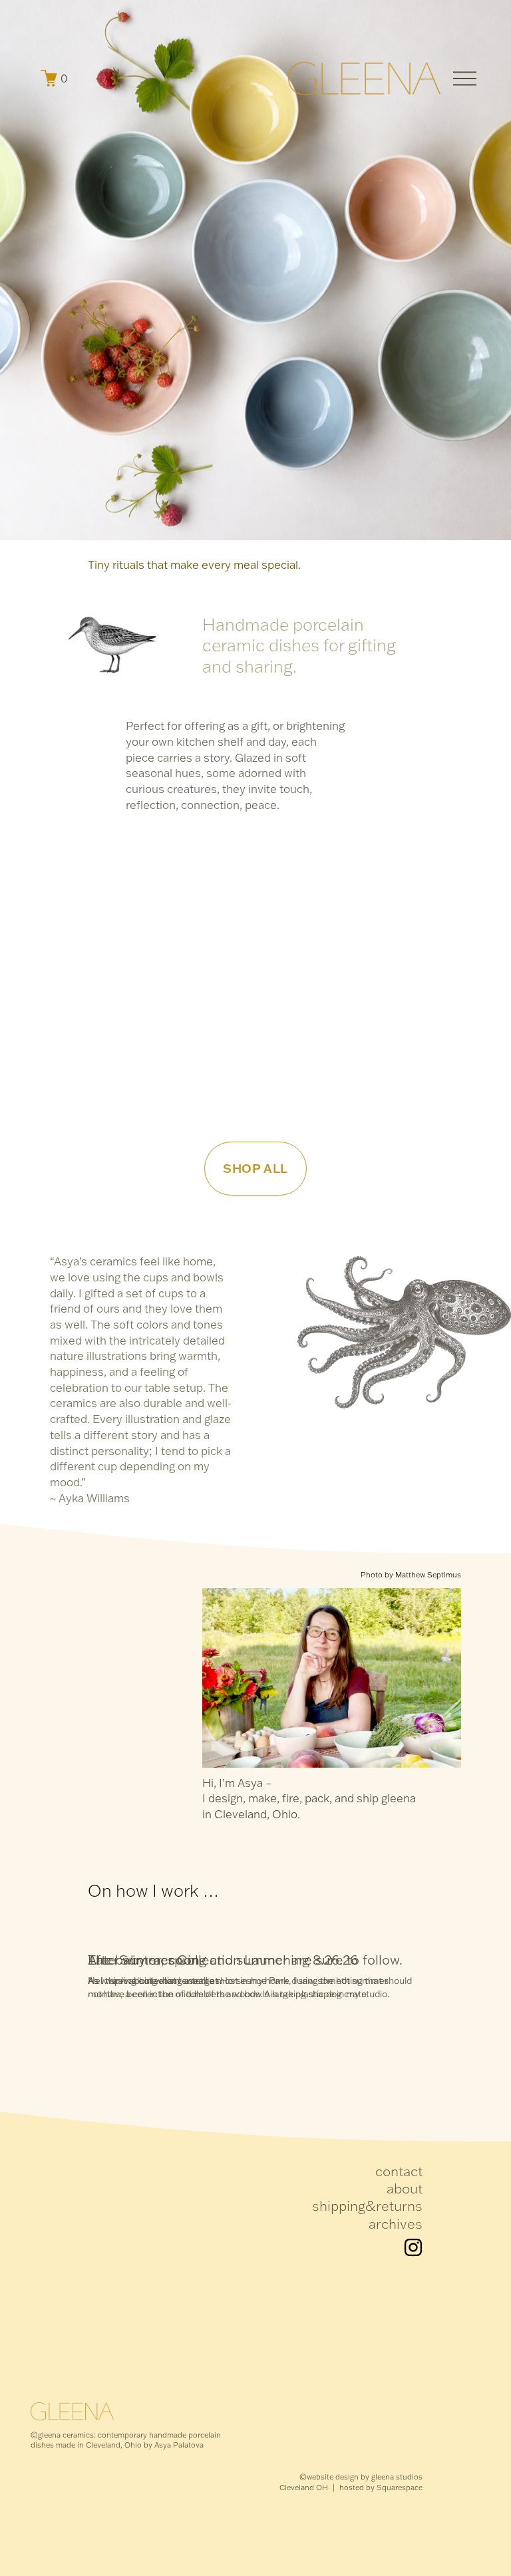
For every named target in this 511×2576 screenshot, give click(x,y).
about (405, 2188)
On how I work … (154, 1890)
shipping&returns (367, 2205)
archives (396, 2223)
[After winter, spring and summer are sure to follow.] (245, 1937)
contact (399, 2171)
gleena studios (397, 2477)
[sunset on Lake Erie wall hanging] (198, 849)
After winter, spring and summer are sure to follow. (245, 1960)
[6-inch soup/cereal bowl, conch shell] (120, 849)
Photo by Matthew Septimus (411, 1575)
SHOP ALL (255, 1168)
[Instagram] (413, 2247)
